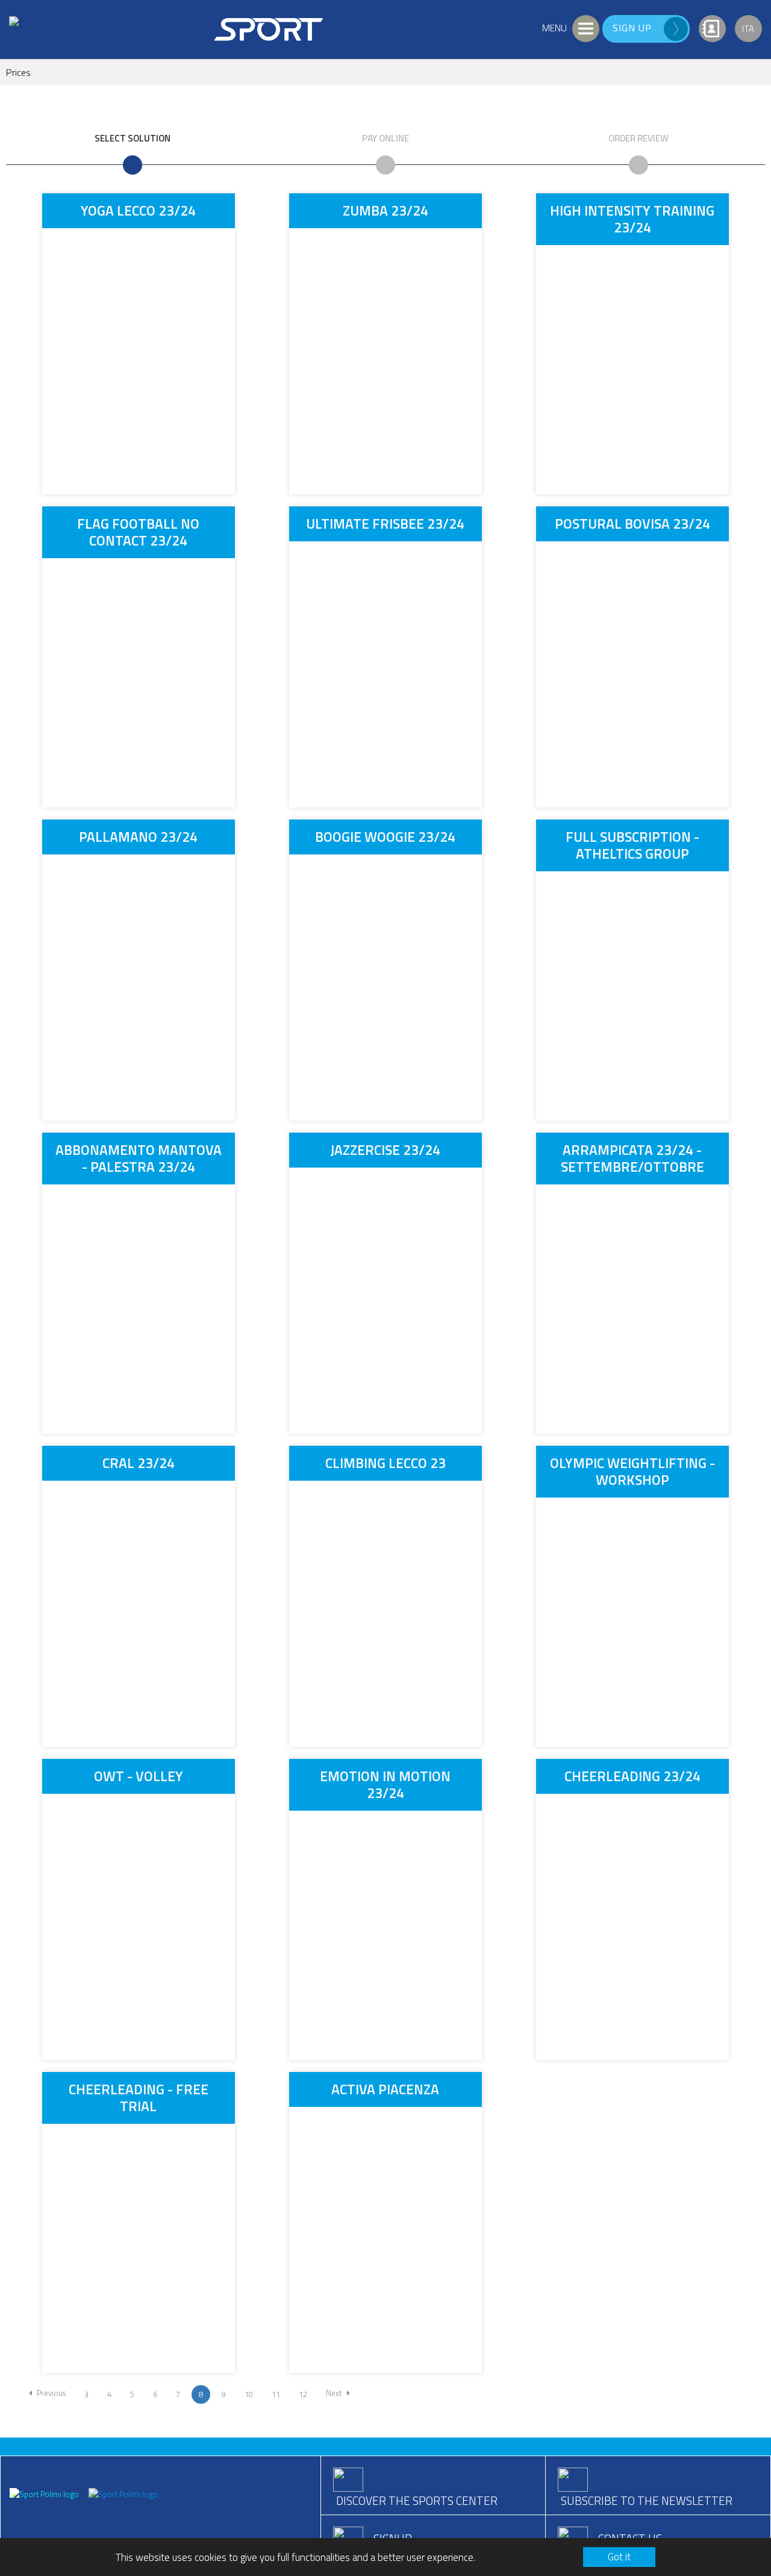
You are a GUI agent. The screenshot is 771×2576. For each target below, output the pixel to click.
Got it (619, 2557)
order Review (638, 138)
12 (303, 2394)
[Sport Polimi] (123, 2493)
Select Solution (133, 138)
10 (249, 2394)
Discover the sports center (417, 2500)
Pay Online (385, 138)
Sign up (632, 28)
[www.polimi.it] (45, 2493)
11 (276, 2394)
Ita (748, 29)
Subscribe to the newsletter (647, 2500)
